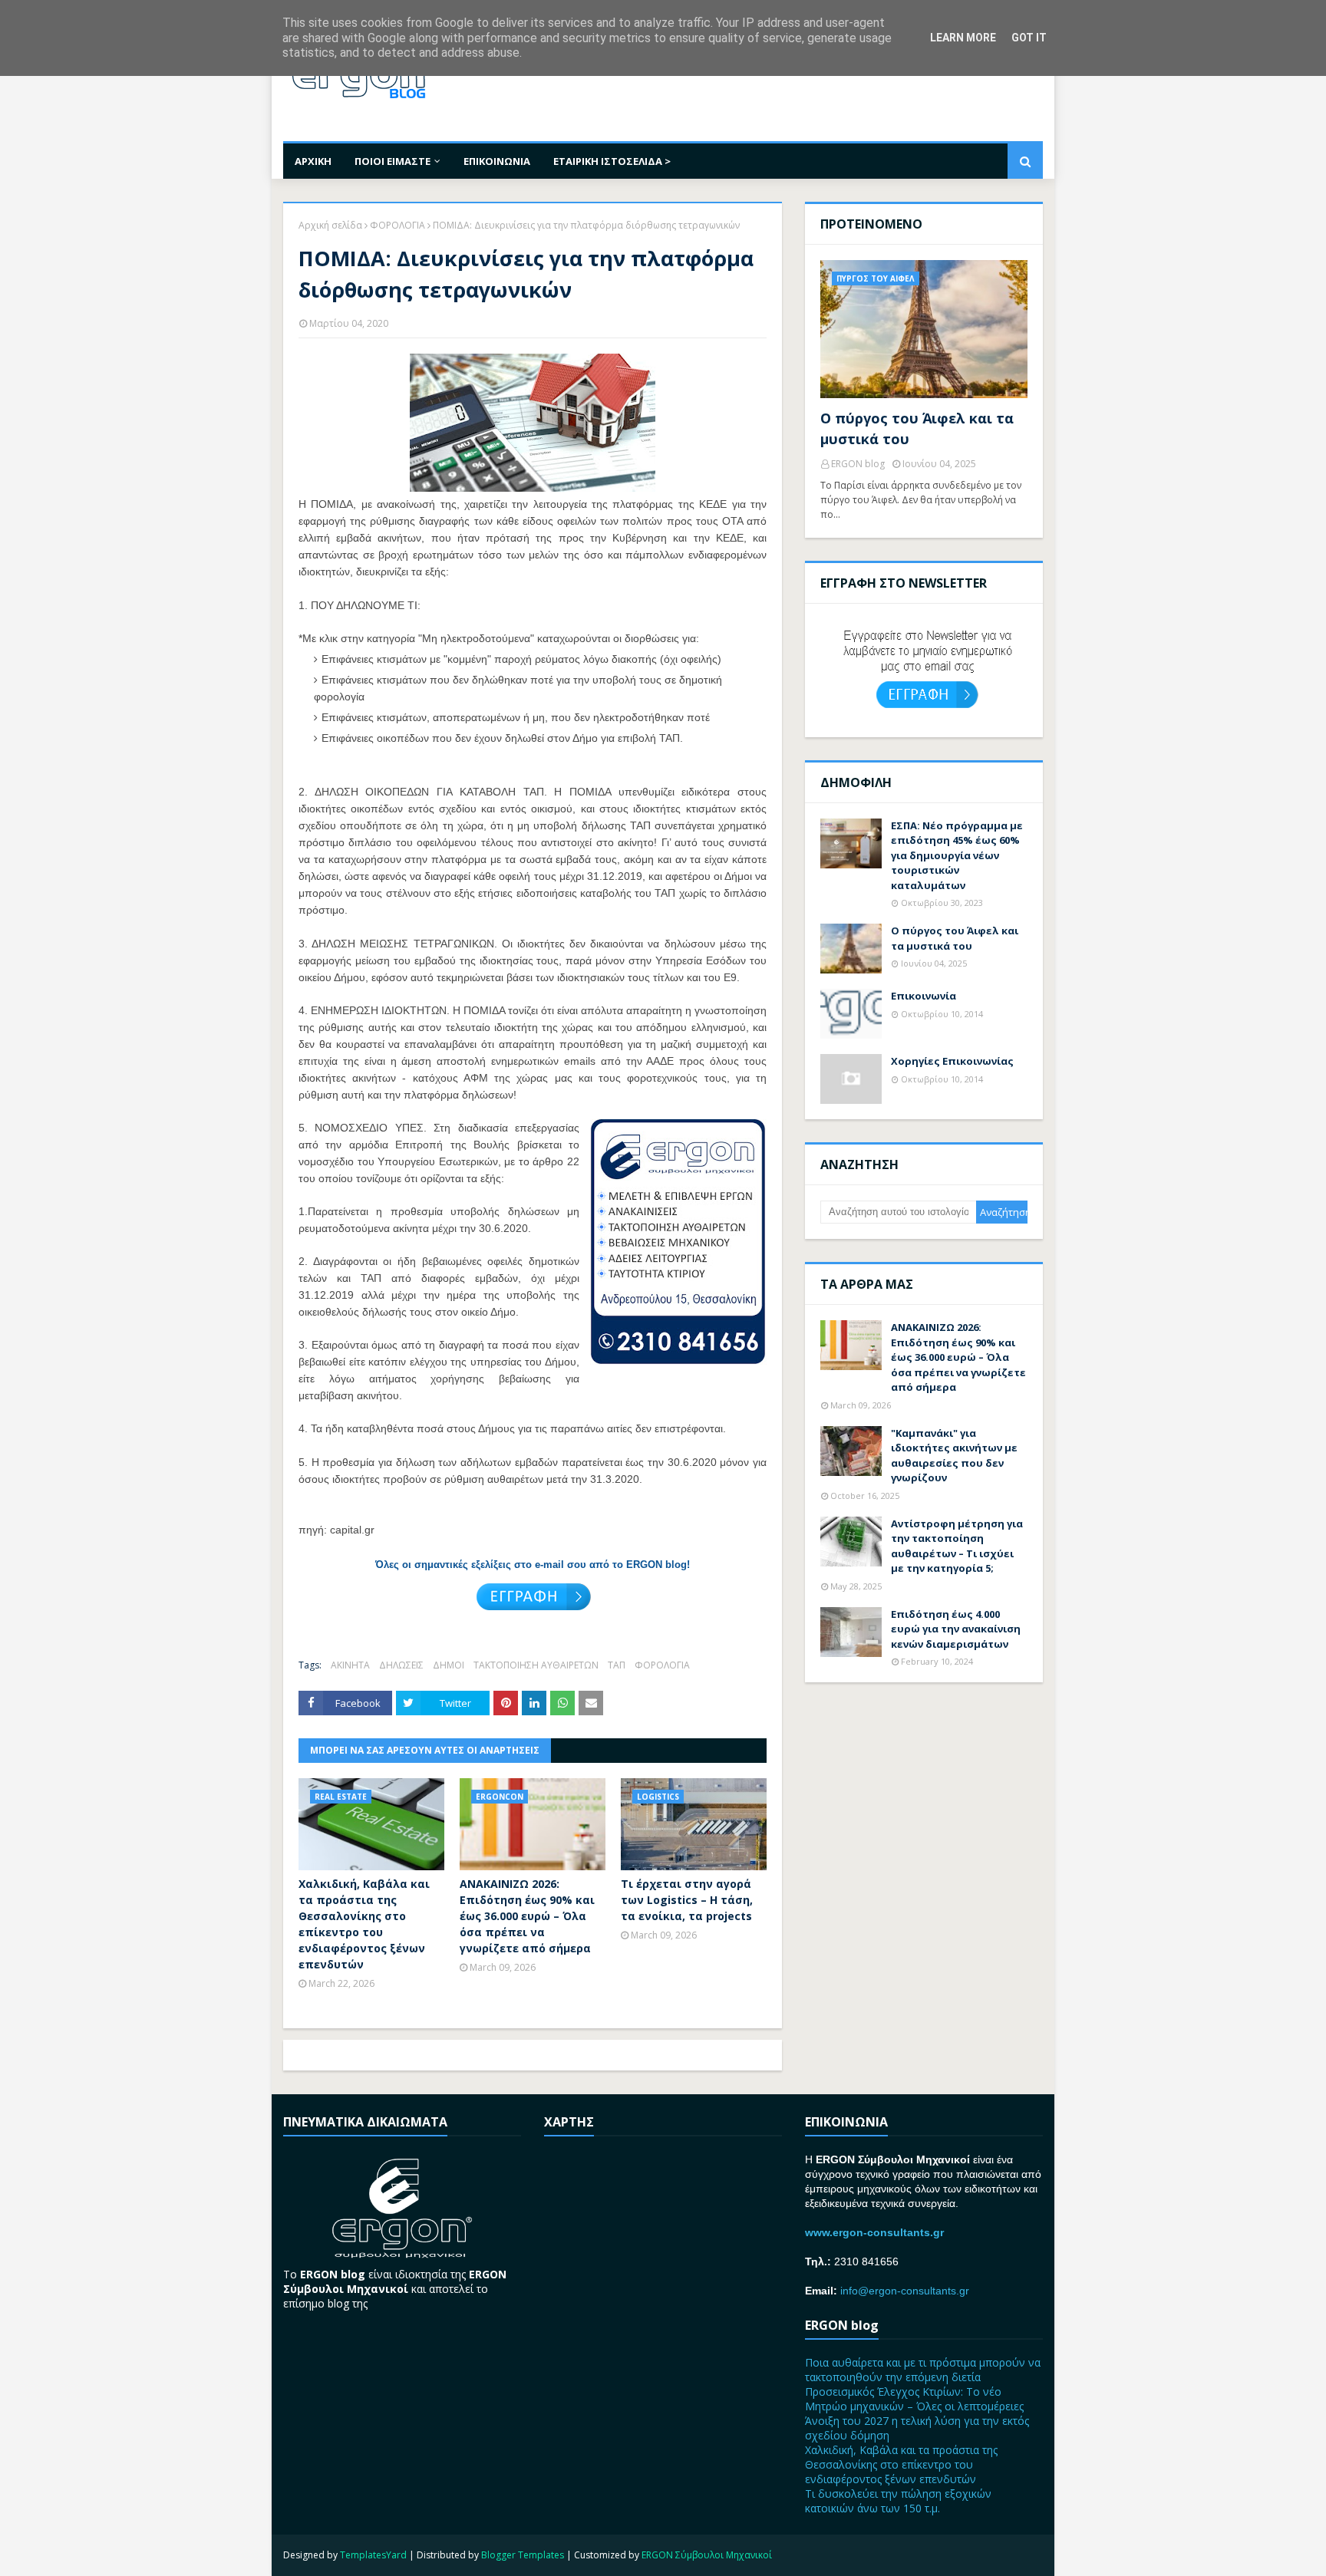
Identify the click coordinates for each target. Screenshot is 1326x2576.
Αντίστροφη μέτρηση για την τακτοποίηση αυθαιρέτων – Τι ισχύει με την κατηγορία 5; (957, 1546)
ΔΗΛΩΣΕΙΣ (401, 1665)
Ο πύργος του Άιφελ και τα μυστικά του (917, 428)
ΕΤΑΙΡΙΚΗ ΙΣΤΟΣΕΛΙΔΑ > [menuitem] (612, 161)
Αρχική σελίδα (330, 225)
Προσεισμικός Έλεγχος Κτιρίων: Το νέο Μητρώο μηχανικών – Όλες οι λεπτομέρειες (914, 2399)
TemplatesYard (373, 2555)
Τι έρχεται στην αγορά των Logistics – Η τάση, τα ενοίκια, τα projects (687, 1900)
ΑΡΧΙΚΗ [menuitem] (313, 161)
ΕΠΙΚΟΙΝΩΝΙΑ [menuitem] (497, 161)
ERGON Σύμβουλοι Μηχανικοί (707, 2555)
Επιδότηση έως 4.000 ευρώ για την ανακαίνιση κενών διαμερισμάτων (956, 1629)
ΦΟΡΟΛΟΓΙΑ (397, 225)
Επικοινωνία (924, 996)
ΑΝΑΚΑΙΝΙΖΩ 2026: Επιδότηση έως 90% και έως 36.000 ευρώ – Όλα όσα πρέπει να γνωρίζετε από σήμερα (527, 1916)
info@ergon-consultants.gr (905, 2291)
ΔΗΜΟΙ (449, 1665)
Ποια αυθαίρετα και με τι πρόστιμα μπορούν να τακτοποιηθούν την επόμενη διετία (923, 2370)
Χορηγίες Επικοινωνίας (952, 1061)
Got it (1029, 38)
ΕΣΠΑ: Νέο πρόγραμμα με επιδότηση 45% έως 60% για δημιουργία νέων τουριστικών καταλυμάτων (957, 855)
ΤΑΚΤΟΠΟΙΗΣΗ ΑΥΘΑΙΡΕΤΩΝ (536, 1665)
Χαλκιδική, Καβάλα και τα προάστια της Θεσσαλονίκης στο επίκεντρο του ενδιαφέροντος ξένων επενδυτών (364, 1924)
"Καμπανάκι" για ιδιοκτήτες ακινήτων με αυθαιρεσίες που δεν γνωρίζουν (954, 1456)
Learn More (963, 38)
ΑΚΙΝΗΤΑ (350, 1665)
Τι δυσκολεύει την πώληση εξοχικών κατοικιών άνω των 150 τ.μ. (898, 2501)
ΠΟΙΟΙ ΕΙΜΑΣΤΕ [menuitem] (393, 161)
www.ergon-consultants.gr (874, 2232)
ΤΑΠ (617, 1665)
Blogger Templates (523, 2555)
